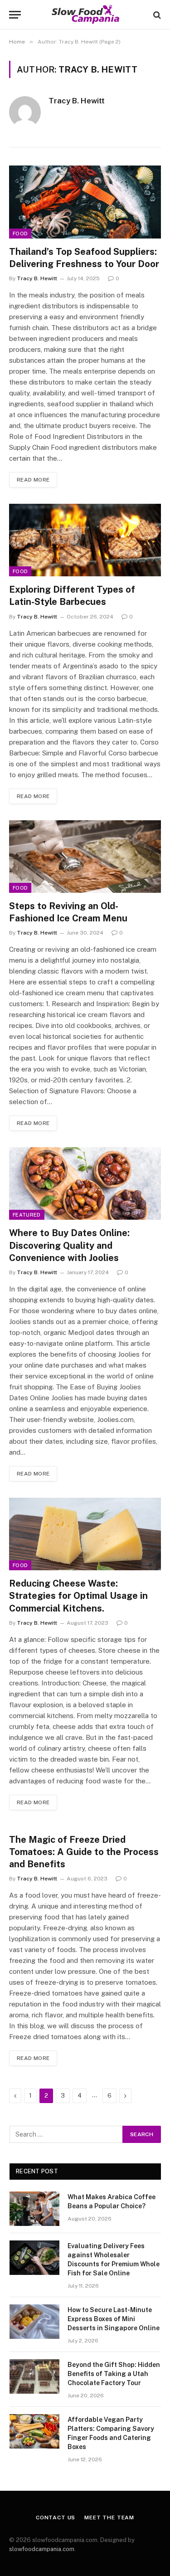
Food (20, 234)
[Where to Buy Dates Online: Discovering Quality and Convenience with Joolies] (85, 1183)
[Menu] (15, 15)
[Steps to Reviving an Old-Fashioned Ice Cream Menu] (85, 857)
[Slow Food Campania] (85, 15)
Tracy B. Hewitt (77, 101)
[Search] (156, 15)
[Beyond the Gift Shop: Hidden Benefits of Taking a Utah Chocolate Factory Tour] (34, 2376)
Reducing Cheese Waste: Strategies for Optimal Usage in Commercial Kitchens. (78, 1596)
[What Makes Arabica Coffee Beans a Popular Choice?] (34, 2209)
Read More (33, 480)
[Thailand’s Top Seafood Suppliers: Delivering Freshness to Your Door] (85, 202)
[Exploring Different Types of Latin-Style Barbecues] (85, 540)
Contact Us (56, 2518)
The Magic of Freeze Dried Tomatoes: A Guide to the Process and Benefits (84, 1852)
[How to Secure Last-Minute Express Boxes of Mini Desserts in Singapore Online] (34, 2322)
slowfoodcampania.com (42, 2549)
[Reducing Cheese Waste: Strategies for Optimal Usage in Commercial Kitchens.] (85, 1534)
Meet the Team (109, 2518)
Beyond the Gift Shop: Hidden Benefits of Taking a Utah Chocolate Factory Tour (114, 2374)
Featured (27, 1215)
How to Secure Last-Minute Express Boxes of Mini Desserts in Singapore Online (114, 2319)
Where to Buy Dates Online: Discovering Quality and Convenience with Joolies (69, 1245)
